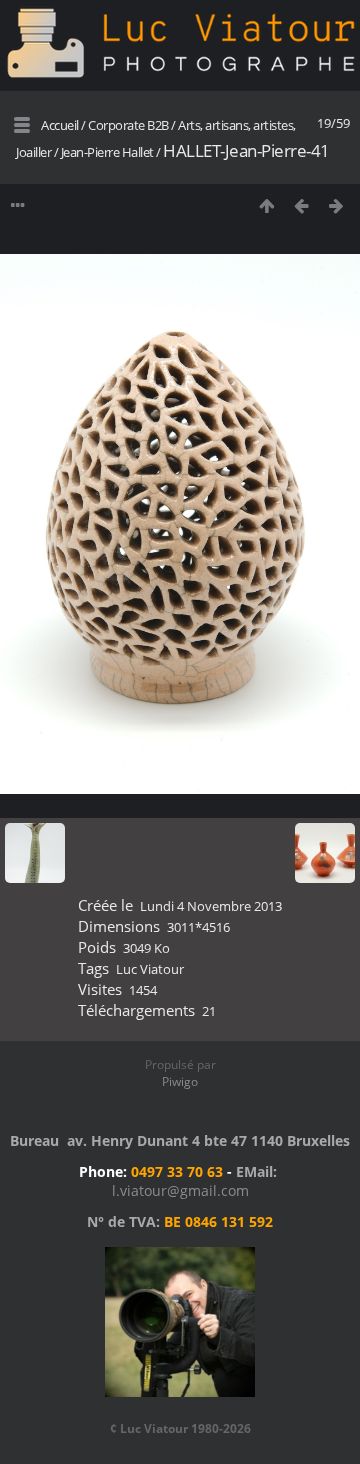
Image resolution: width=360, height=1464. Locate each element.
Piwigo (180, 1081)
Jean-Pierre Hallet (107, 152)
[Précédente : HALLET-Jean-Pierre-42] (301, 205)
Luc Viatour (150, 969)
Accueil (60, 125)
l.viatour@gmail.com (180, 1190)
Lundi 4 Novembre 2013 (211, 906)
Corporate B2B (128, 125)
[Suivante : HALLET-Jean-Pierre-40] (336, 205)
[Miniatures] (266, 205)
